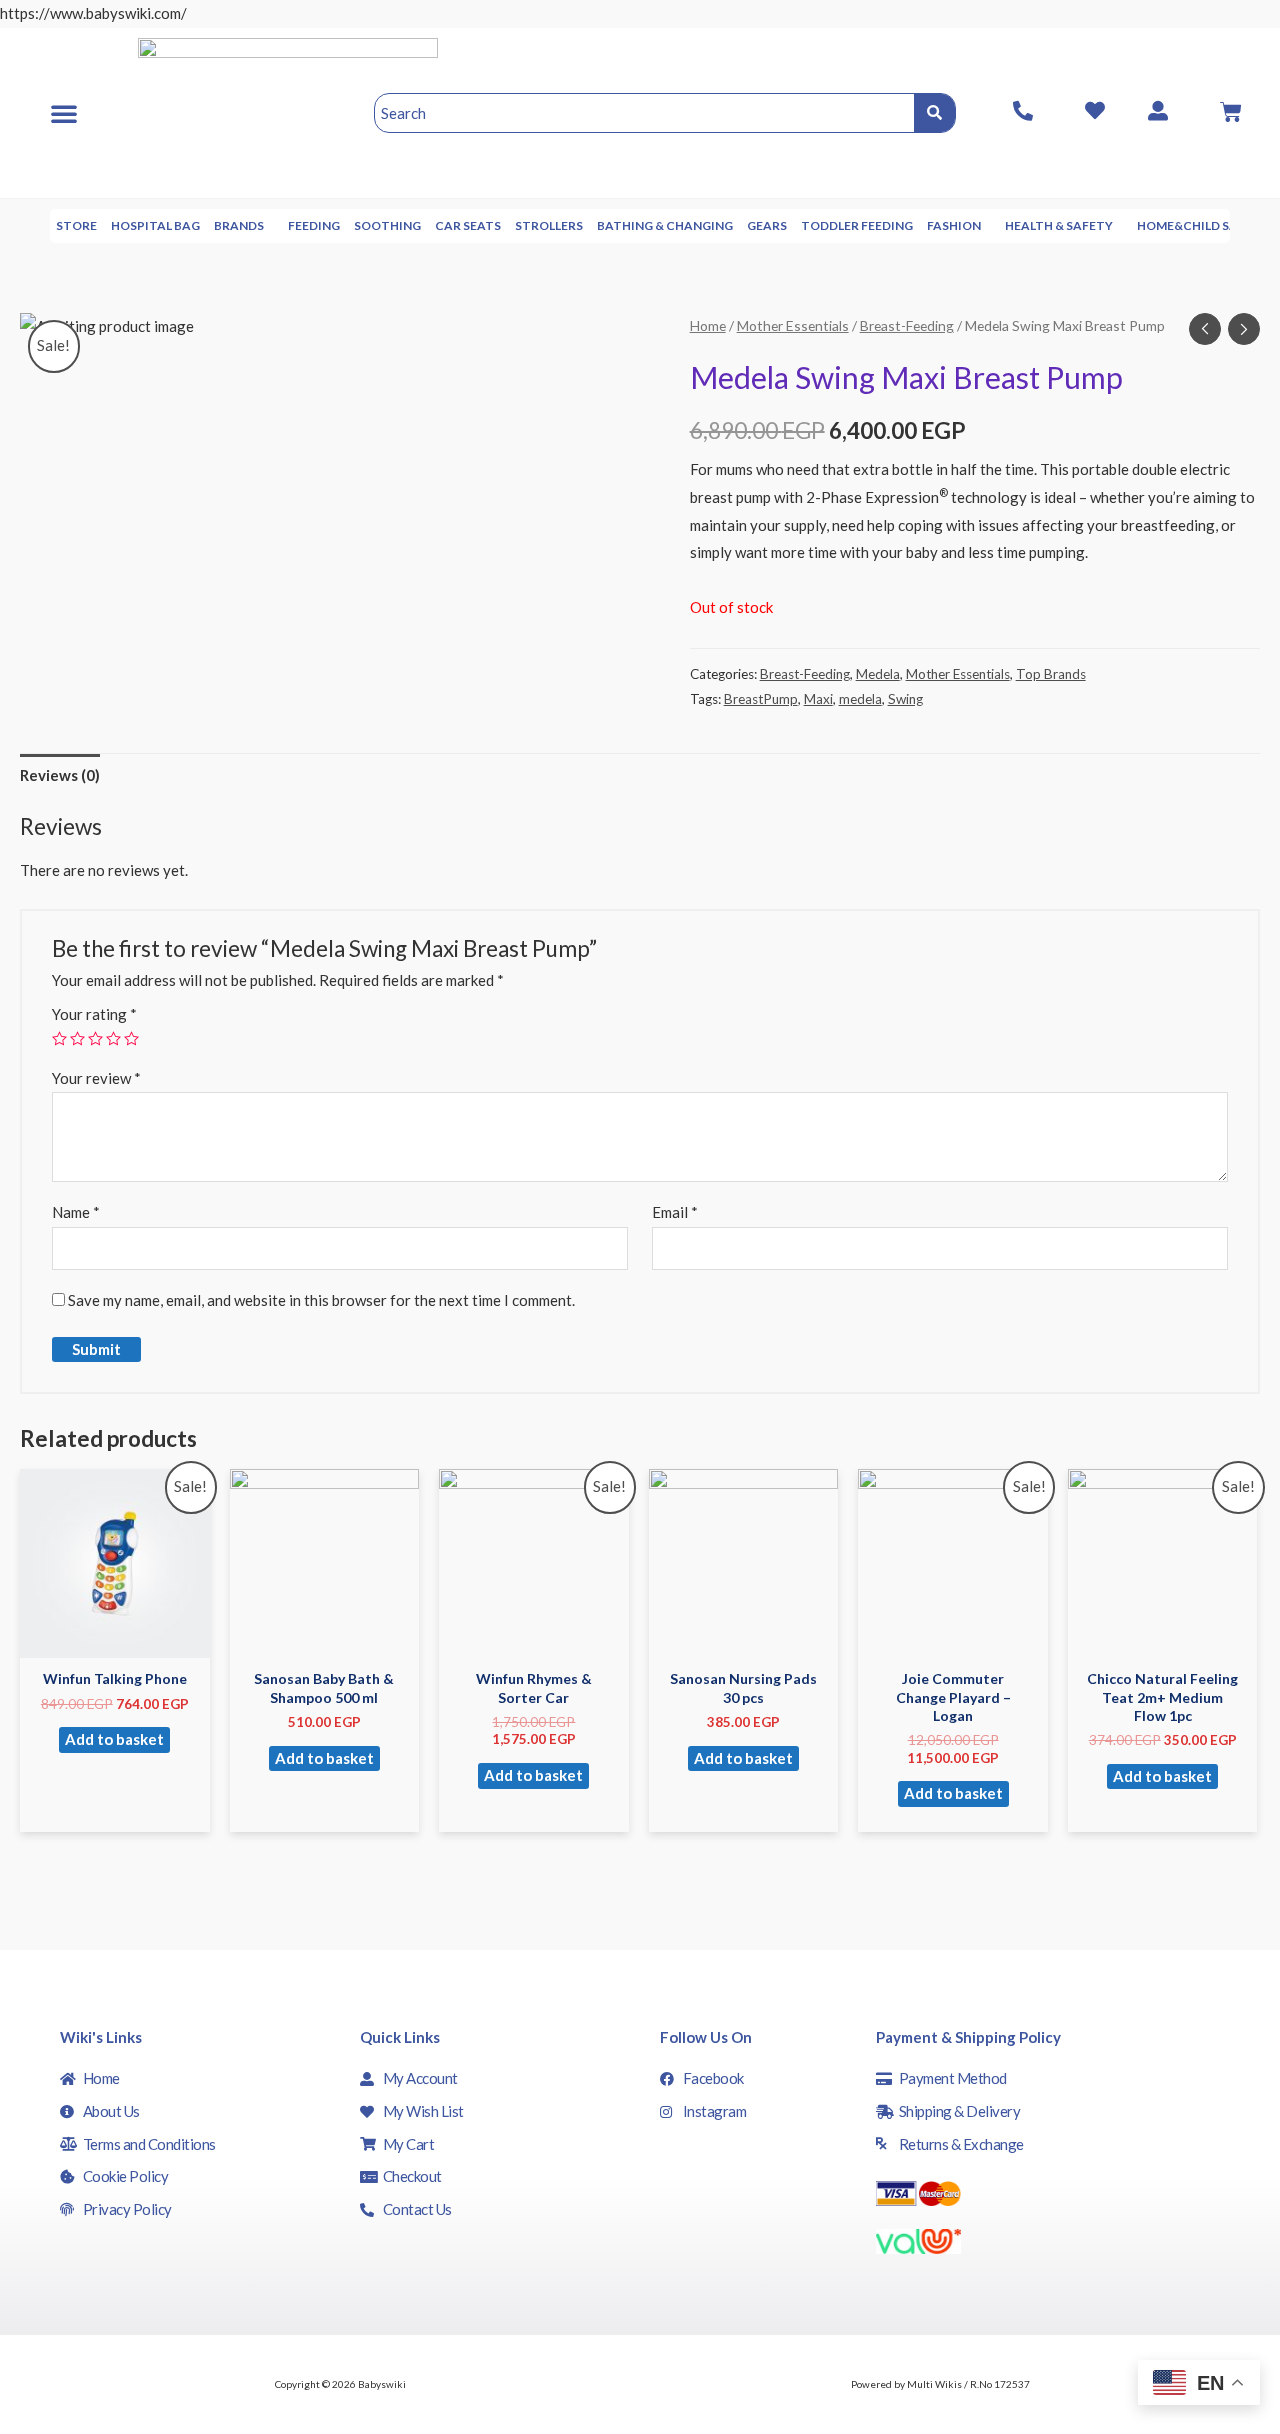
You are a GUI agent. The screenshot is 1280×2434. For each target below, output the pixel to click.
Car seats (468, 225)
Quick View (115, 1641)
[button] (64, 113)
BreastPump (761, 699)
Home (708, 325)
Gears (767, 225)
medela (860, 699)
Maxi (818, 699)
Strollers (549, 225)
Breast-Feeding (907, 325)
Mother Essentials (793, 325)
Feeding (314, 225)
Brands (239, 225)
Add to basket (114, 1739)
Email (675, 1212)
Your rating (94, 1014)
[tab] (60, 775)
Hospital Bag (155, 225)
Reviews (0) (60, 775)
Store (76, 225)
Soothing (387, 225)
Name (76, 1212)
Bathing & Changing (665, 225)
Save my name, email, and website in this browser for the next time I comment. (321, 1300)
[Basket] (1231, 112)
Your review (96, 1078)
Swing (905, 699)
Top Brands (1051, 674)
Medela (878, 674)
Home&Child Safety (1203, 225)
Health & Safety (1059, 225)
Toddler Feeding (857, 225)
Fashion (954, 225)
